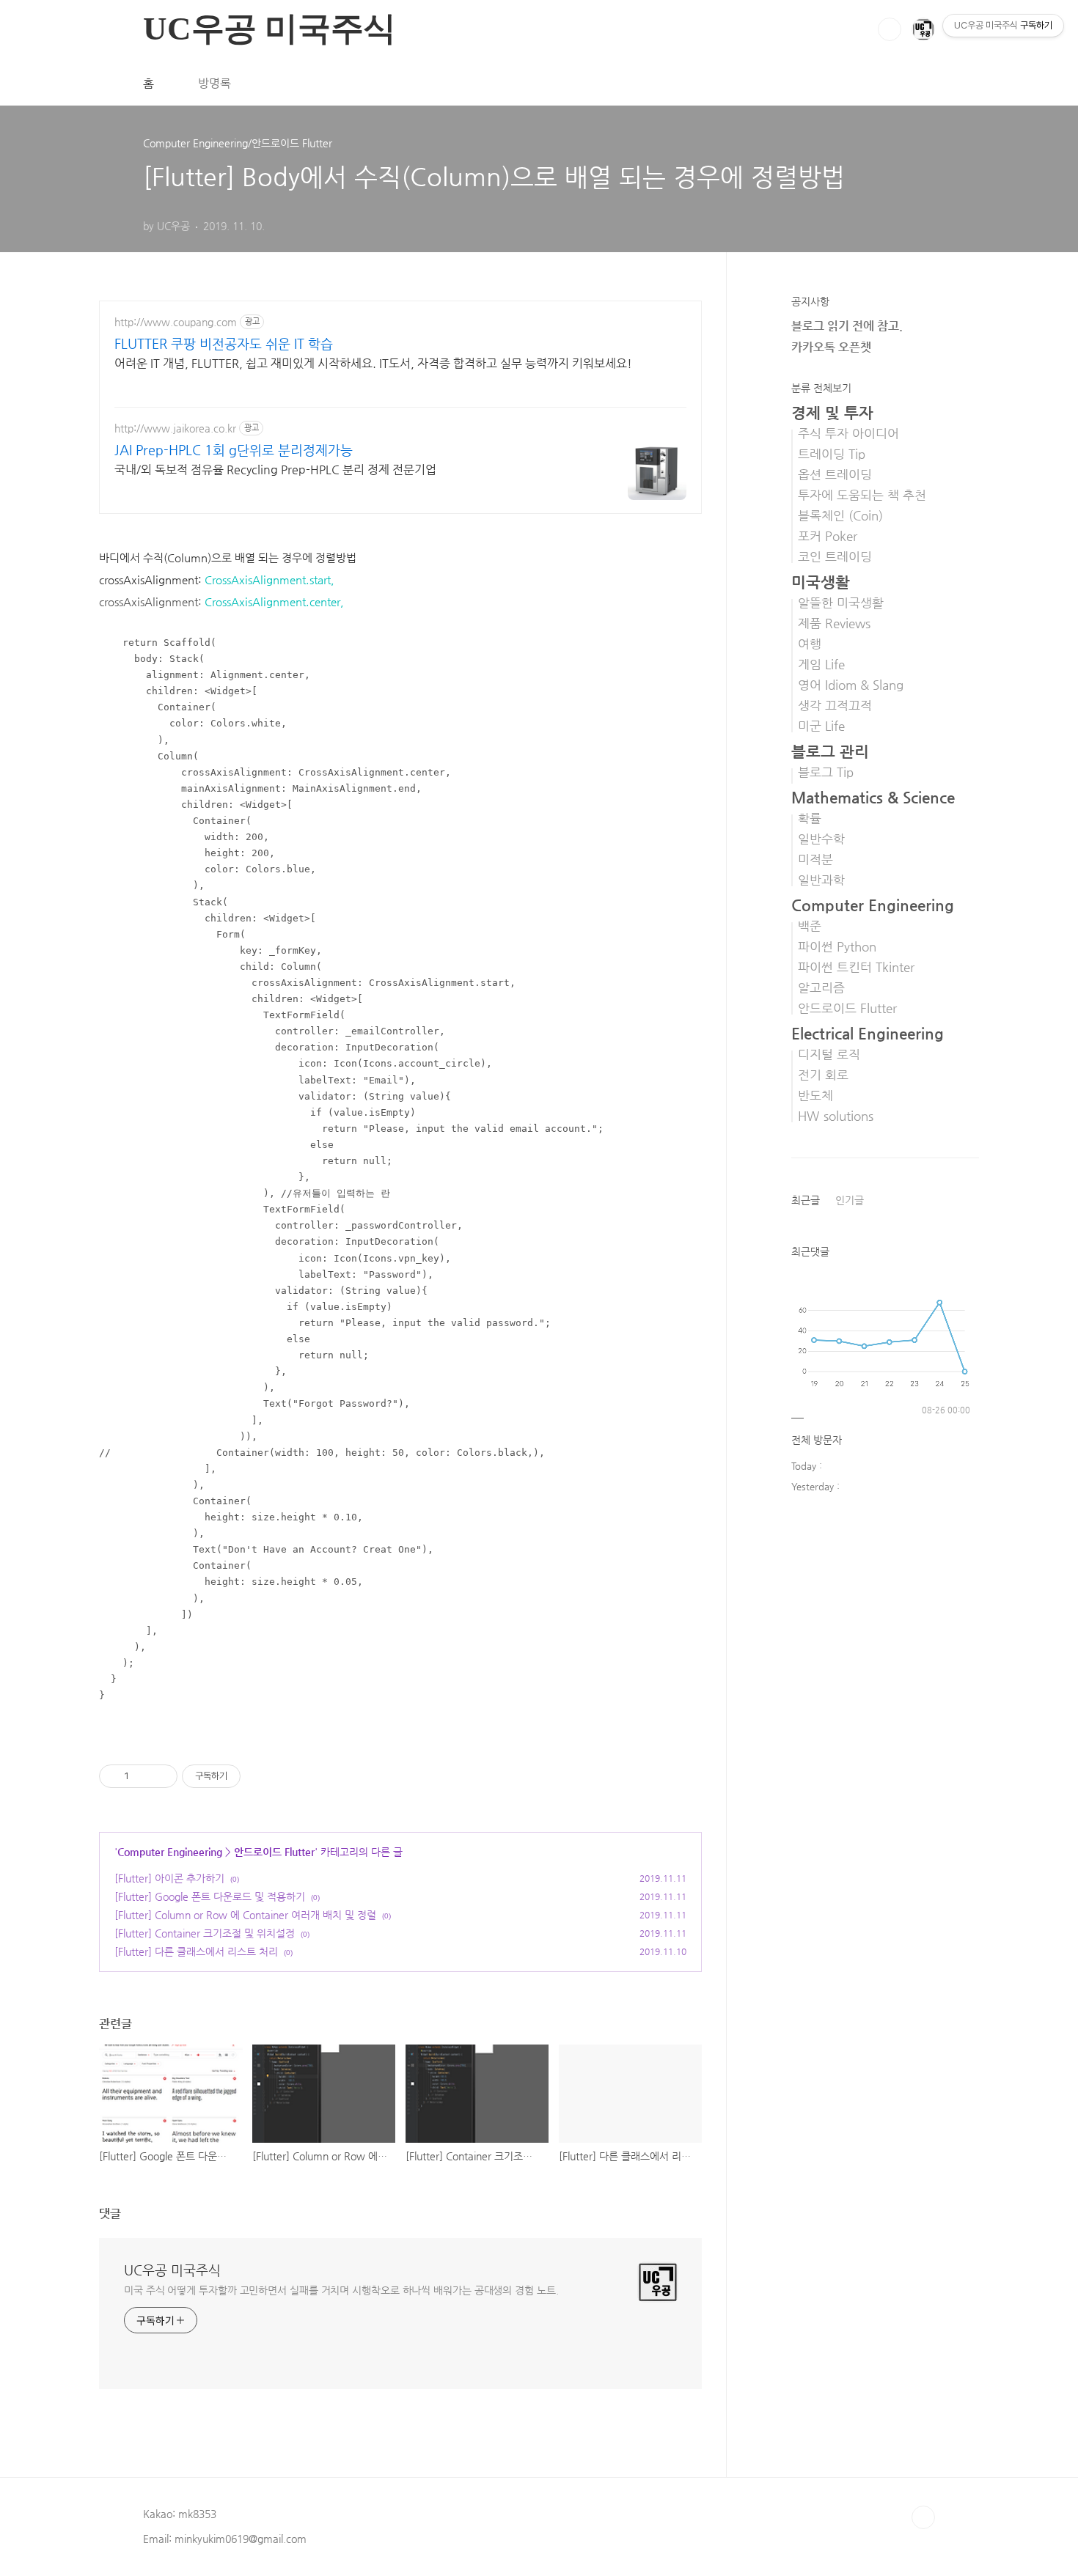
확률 (810, 818)
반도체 (815, 1096)
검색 (890, 29)
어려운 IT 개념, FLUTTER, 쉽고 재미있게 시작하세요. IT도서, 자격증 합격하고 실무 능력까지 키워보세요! (373, 363)
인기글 (850, 1200)
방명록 (214, 83)
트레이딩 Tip (832, 454)
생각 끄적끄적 (835, 706)
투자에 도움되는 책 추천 (862, 495)
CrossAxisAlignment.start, (269, 579)
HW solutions (836, 1116)
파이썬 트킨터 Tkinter (856, 967)
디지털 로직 (829, 1055)
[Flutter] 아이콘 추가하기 (169, 1878)
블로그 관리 (830, 751)
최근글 (806, 1200)
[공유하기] (143, 1776)
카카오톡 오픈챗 (831, 347)
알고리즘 (821, 988)
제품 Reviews (834, 623)
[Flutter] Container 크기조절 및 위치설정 (205, 1933)
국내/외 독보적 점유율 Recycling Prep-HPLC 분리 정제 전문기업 (275, 470)
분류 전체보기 (821, 388)
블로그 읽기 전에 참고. (847, 326)
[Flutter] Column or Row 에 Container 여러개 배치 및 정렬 (245, 1915)
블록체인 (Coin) (840, 516)
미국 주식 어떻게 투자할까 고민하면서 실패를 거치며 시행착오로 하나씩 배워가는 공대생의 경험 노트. (341, 2290)
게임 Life (821, 665)
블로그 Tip (826, 772)
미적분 (815, 860)
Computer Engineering (170, 1852)
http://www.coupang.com (176, 322)
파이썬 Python (837, 947)
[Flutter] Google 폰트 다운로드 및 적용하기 (210, 1896)
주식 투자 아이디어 (848, 434)
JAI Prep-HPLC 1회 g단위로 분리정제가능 (234, 450)
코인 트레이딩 (835, 557)
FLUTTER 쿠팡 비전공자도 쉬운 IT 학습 (224, 343)
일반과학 (821, 880)
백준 (810, 926)
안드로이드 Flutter (274, 1852)
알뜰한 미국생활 (841, 603)
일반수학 (821, 839)
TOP (923, 2517)
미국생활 (821, 582)
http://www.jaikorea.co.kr (175, 428)
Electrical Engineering (868, 1034)
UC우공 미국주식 (172, 2270)
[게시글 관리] (161, 1776)
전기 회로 (823, 1075)
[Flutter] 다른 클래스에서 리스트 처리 (196, 1951)
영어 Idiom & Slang (851, 685)
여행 (810, 644)
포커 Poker (828, 536)
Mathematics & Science (873, 798)
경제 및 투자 (832, 413)
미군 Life (821, 726)
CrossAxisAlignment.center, (274, 601)
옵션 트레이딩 (835, 475)
